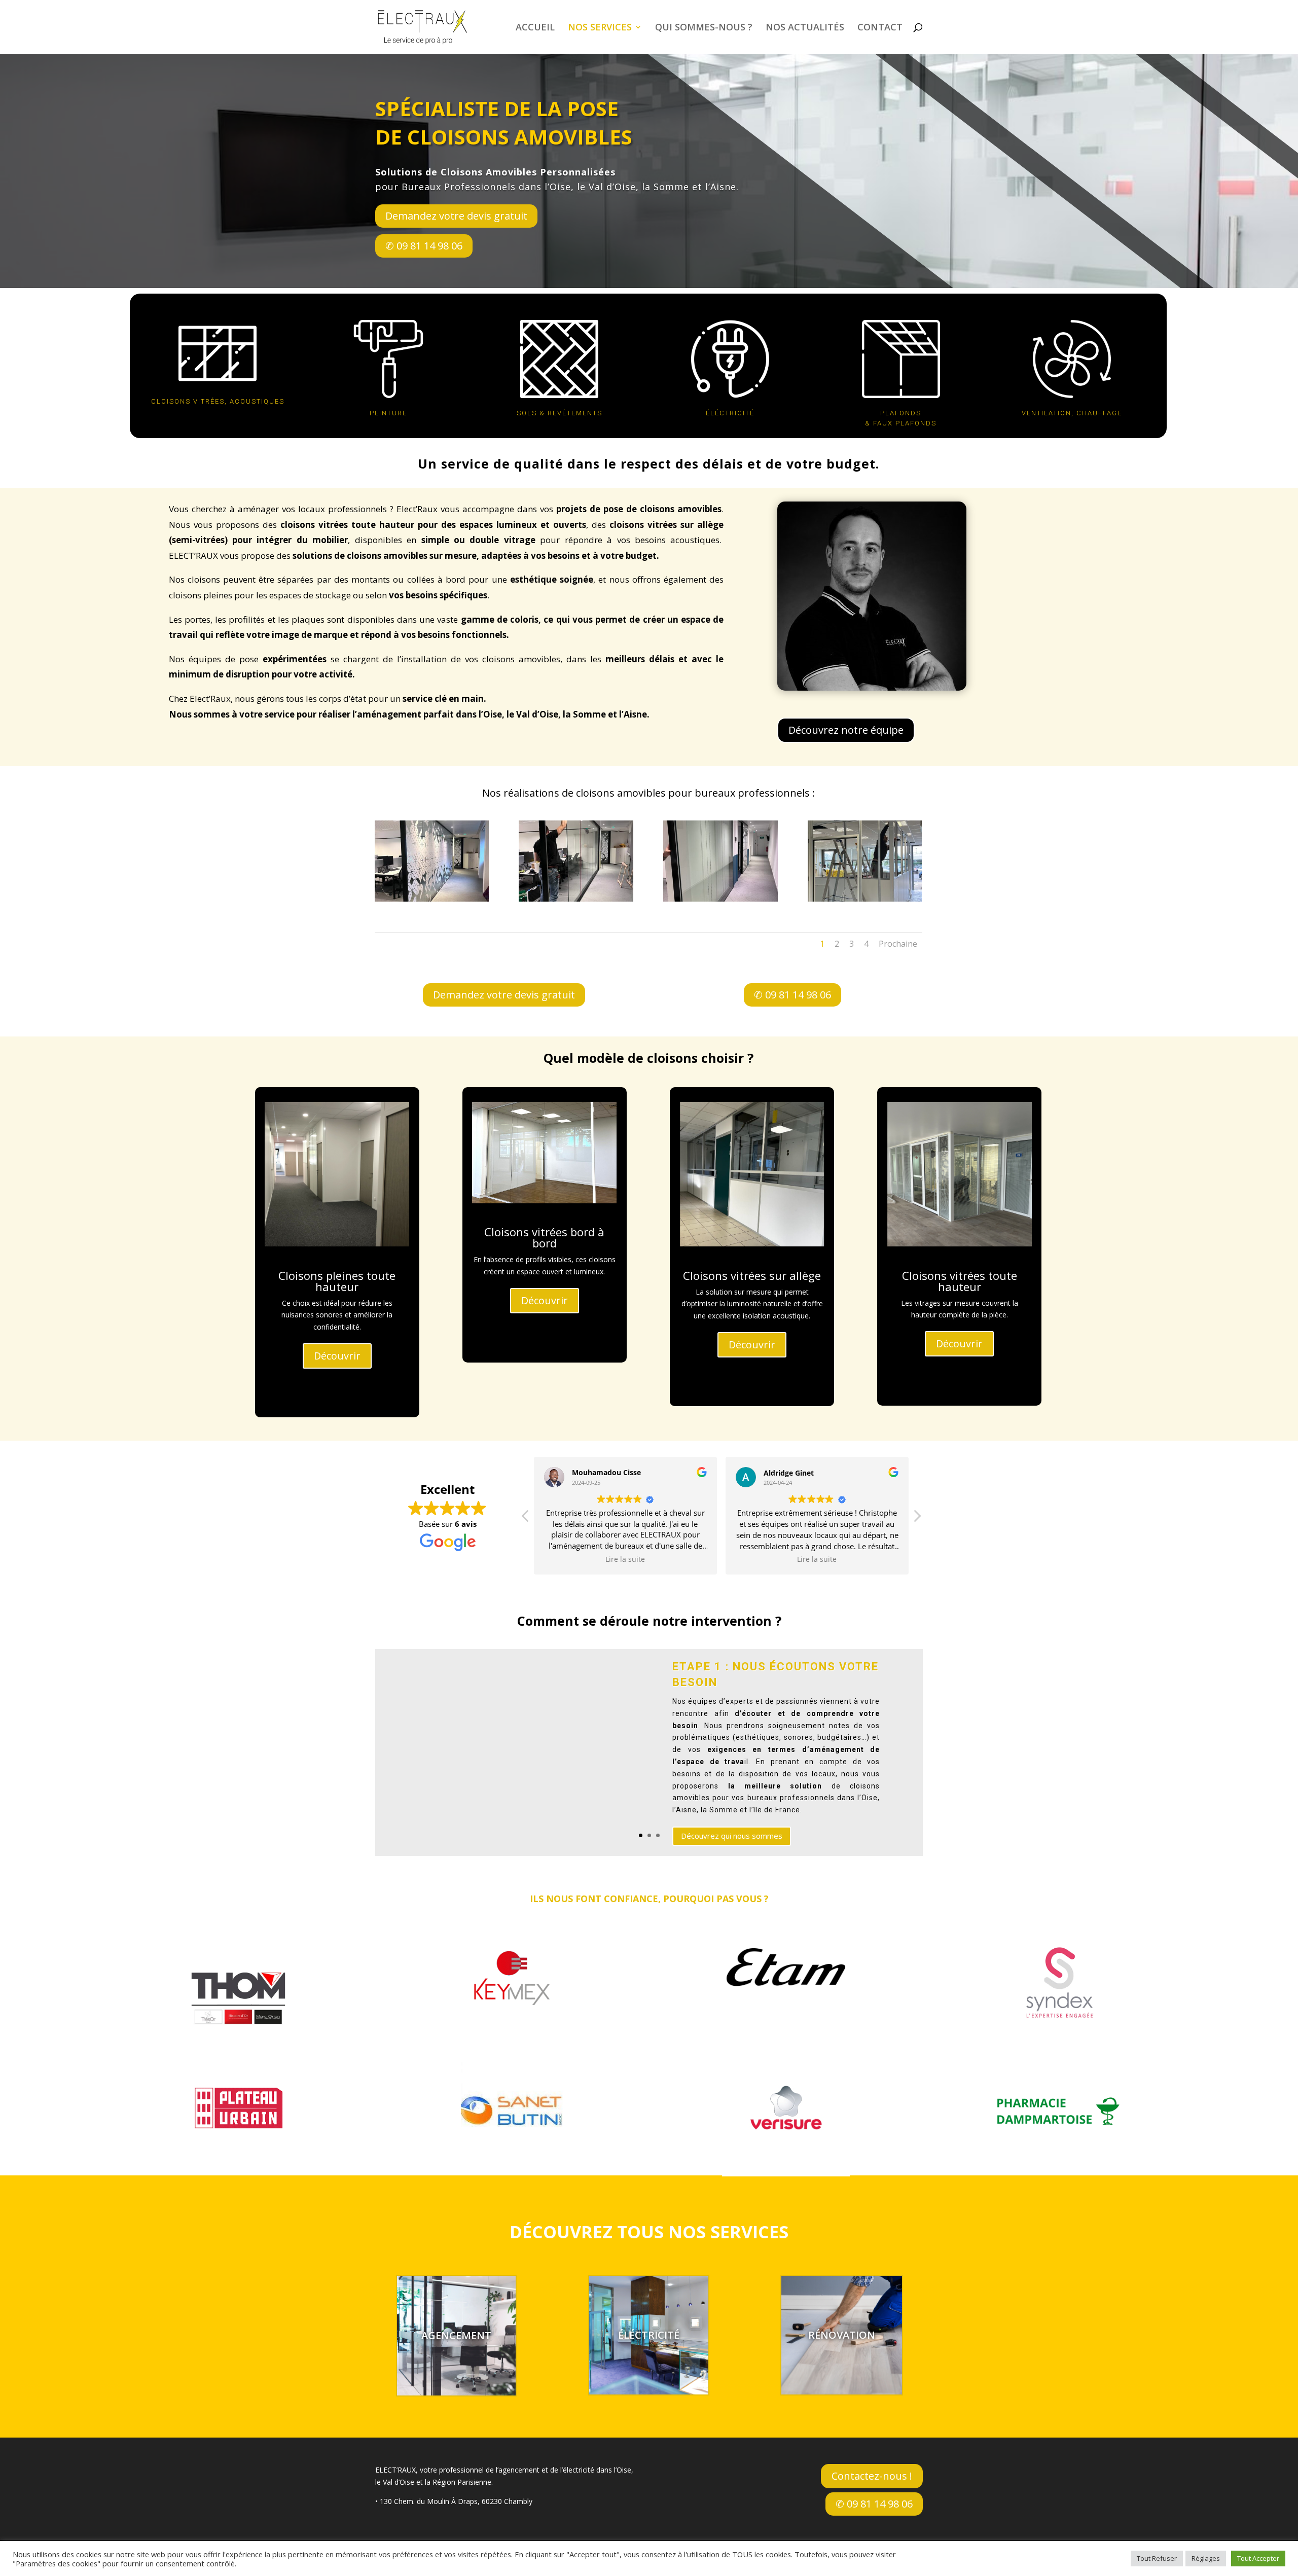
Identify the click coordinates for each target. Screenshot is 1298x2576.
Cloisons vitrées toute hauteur (960, 1280)
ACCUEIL (535, 28)
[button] (917, 1519)
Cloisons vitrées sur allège (752, 1275)
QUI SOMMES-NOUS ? (704, 28)
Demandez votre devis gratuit (456, 216)
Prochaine (898, 944)
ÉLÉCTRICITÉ (649, 2335)
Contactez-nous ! (872, 2476)
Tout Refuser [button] (1157, 2558)
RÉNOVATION (842, 2335)
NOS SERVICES (600, 28)
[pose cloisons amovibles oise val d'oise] (432, 899)
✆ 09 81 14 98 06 (424, 246)
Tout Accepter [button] (1258, 2558)
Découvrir (337, 1356)
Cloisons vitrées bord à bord (544, 1238)
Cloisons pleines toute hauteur (337, 1280)
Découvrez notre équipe (846, 730)
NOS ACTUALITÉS (805, 28)
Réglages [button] (1206, 2558)
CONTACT (880, 28)
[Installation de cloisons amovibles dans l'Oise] (576, 899)
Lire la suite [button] (626, 1559)
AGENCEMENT (456, 2335)
